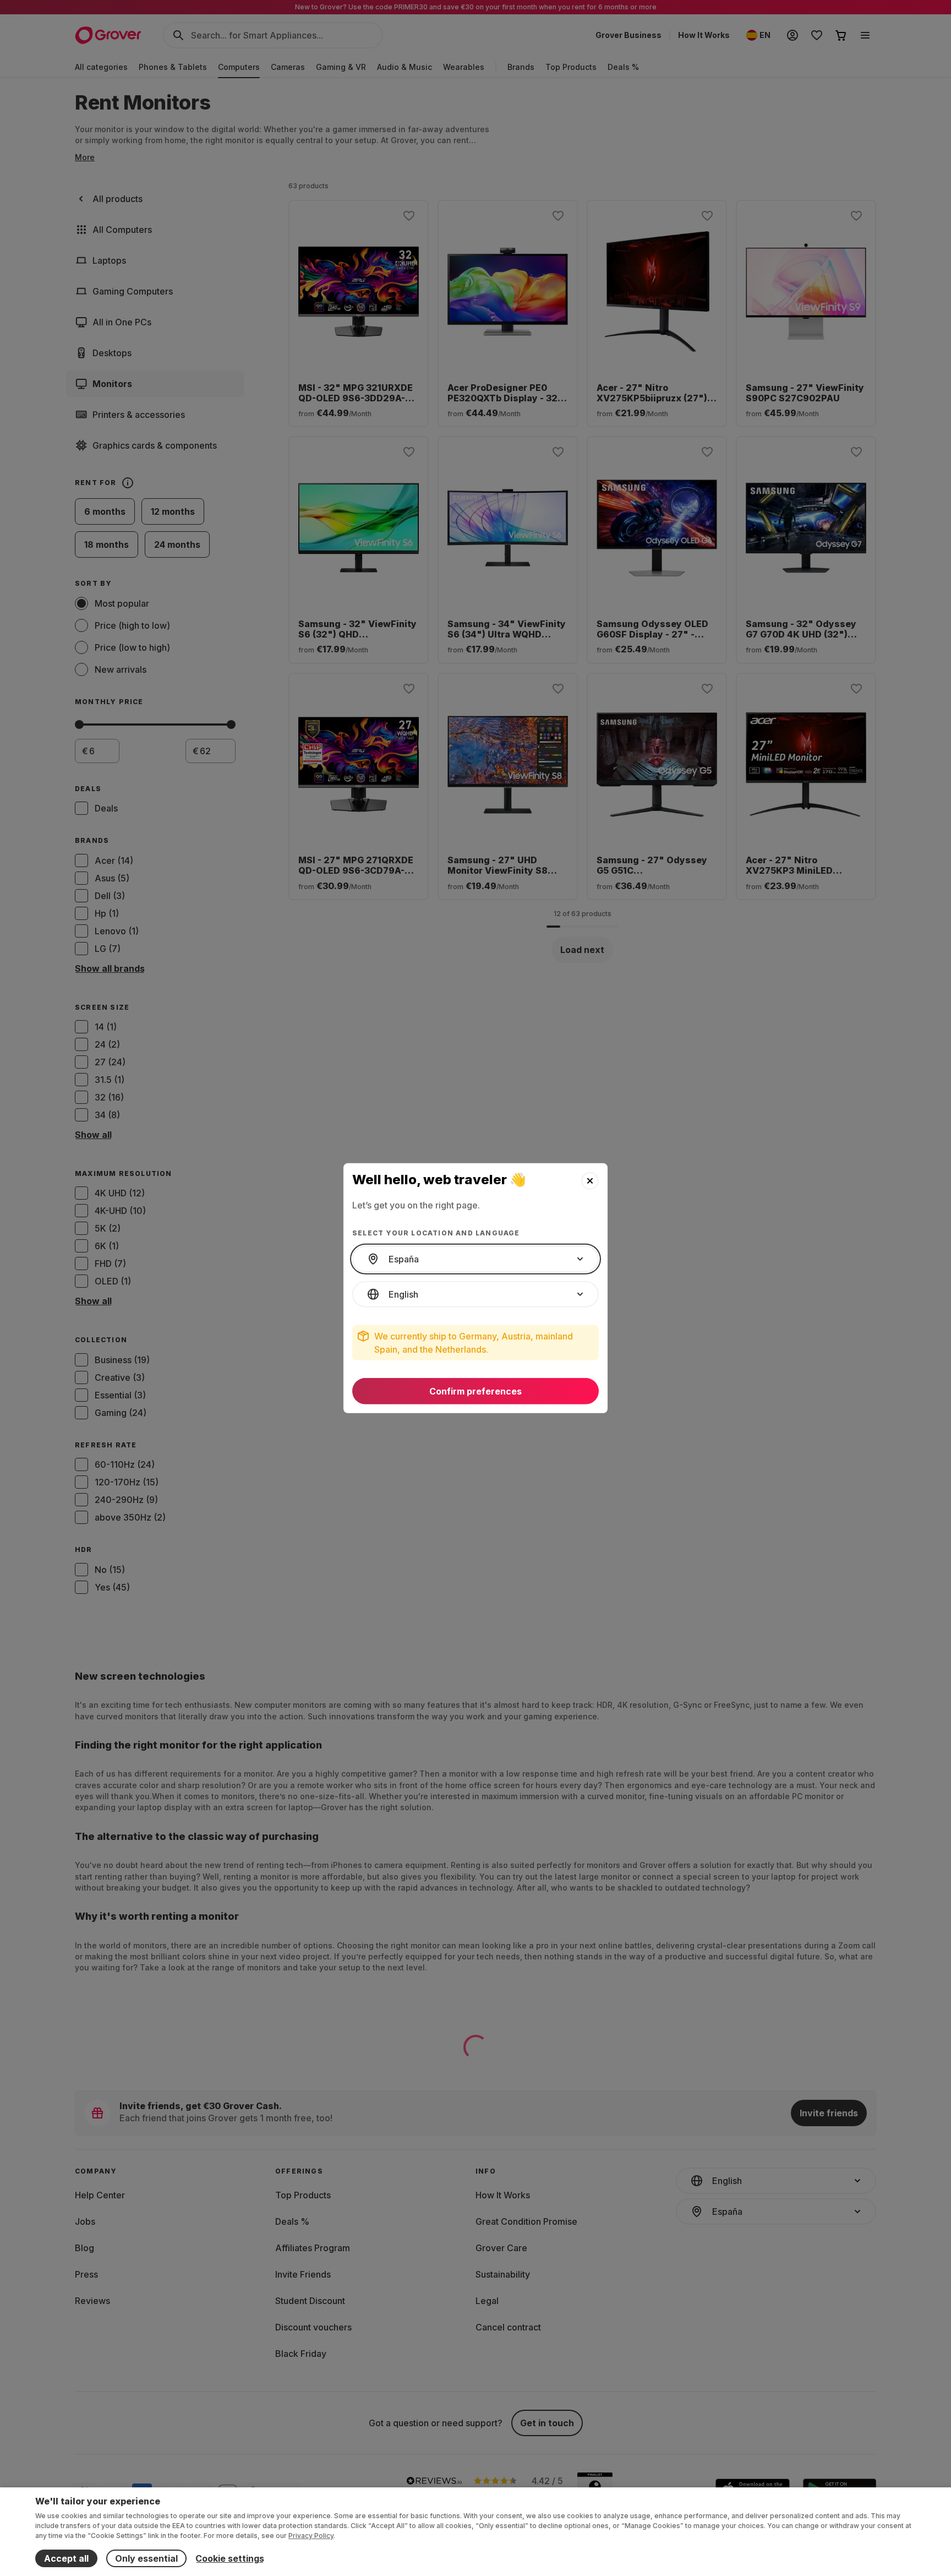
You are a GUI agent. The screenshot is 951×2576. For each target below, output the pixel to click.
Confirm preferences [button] (475, 1391)
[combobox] (475, 1259)
